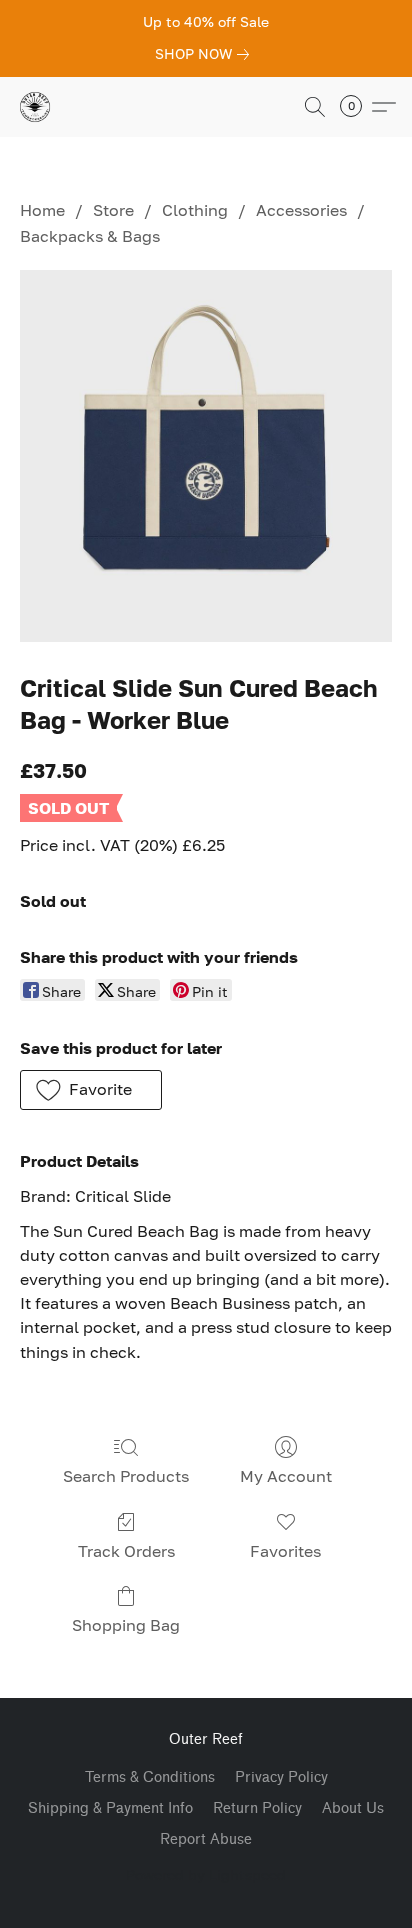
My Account (286, 1476)
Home (42, 210)
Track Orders (126, 1551)
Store (113, 210)
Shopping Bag (126, 1625)
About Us (353, 1808)
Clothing (195, 210)
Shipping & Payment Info (110, 1808)
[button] (36, 107)
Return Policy (257, 1808)
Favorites (285, 1551)
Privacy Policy (281, 1777)
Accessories (301, 210)
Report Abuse (206, 1839)
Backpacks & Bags (90, 236)
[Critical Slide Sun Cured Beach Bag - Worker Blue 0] (206, 456)
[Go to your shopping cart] (357, 107)
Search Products (126, 1476)
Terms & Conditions (150, 1777)
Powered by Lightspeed (206, 1874)
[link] (206, 54)
